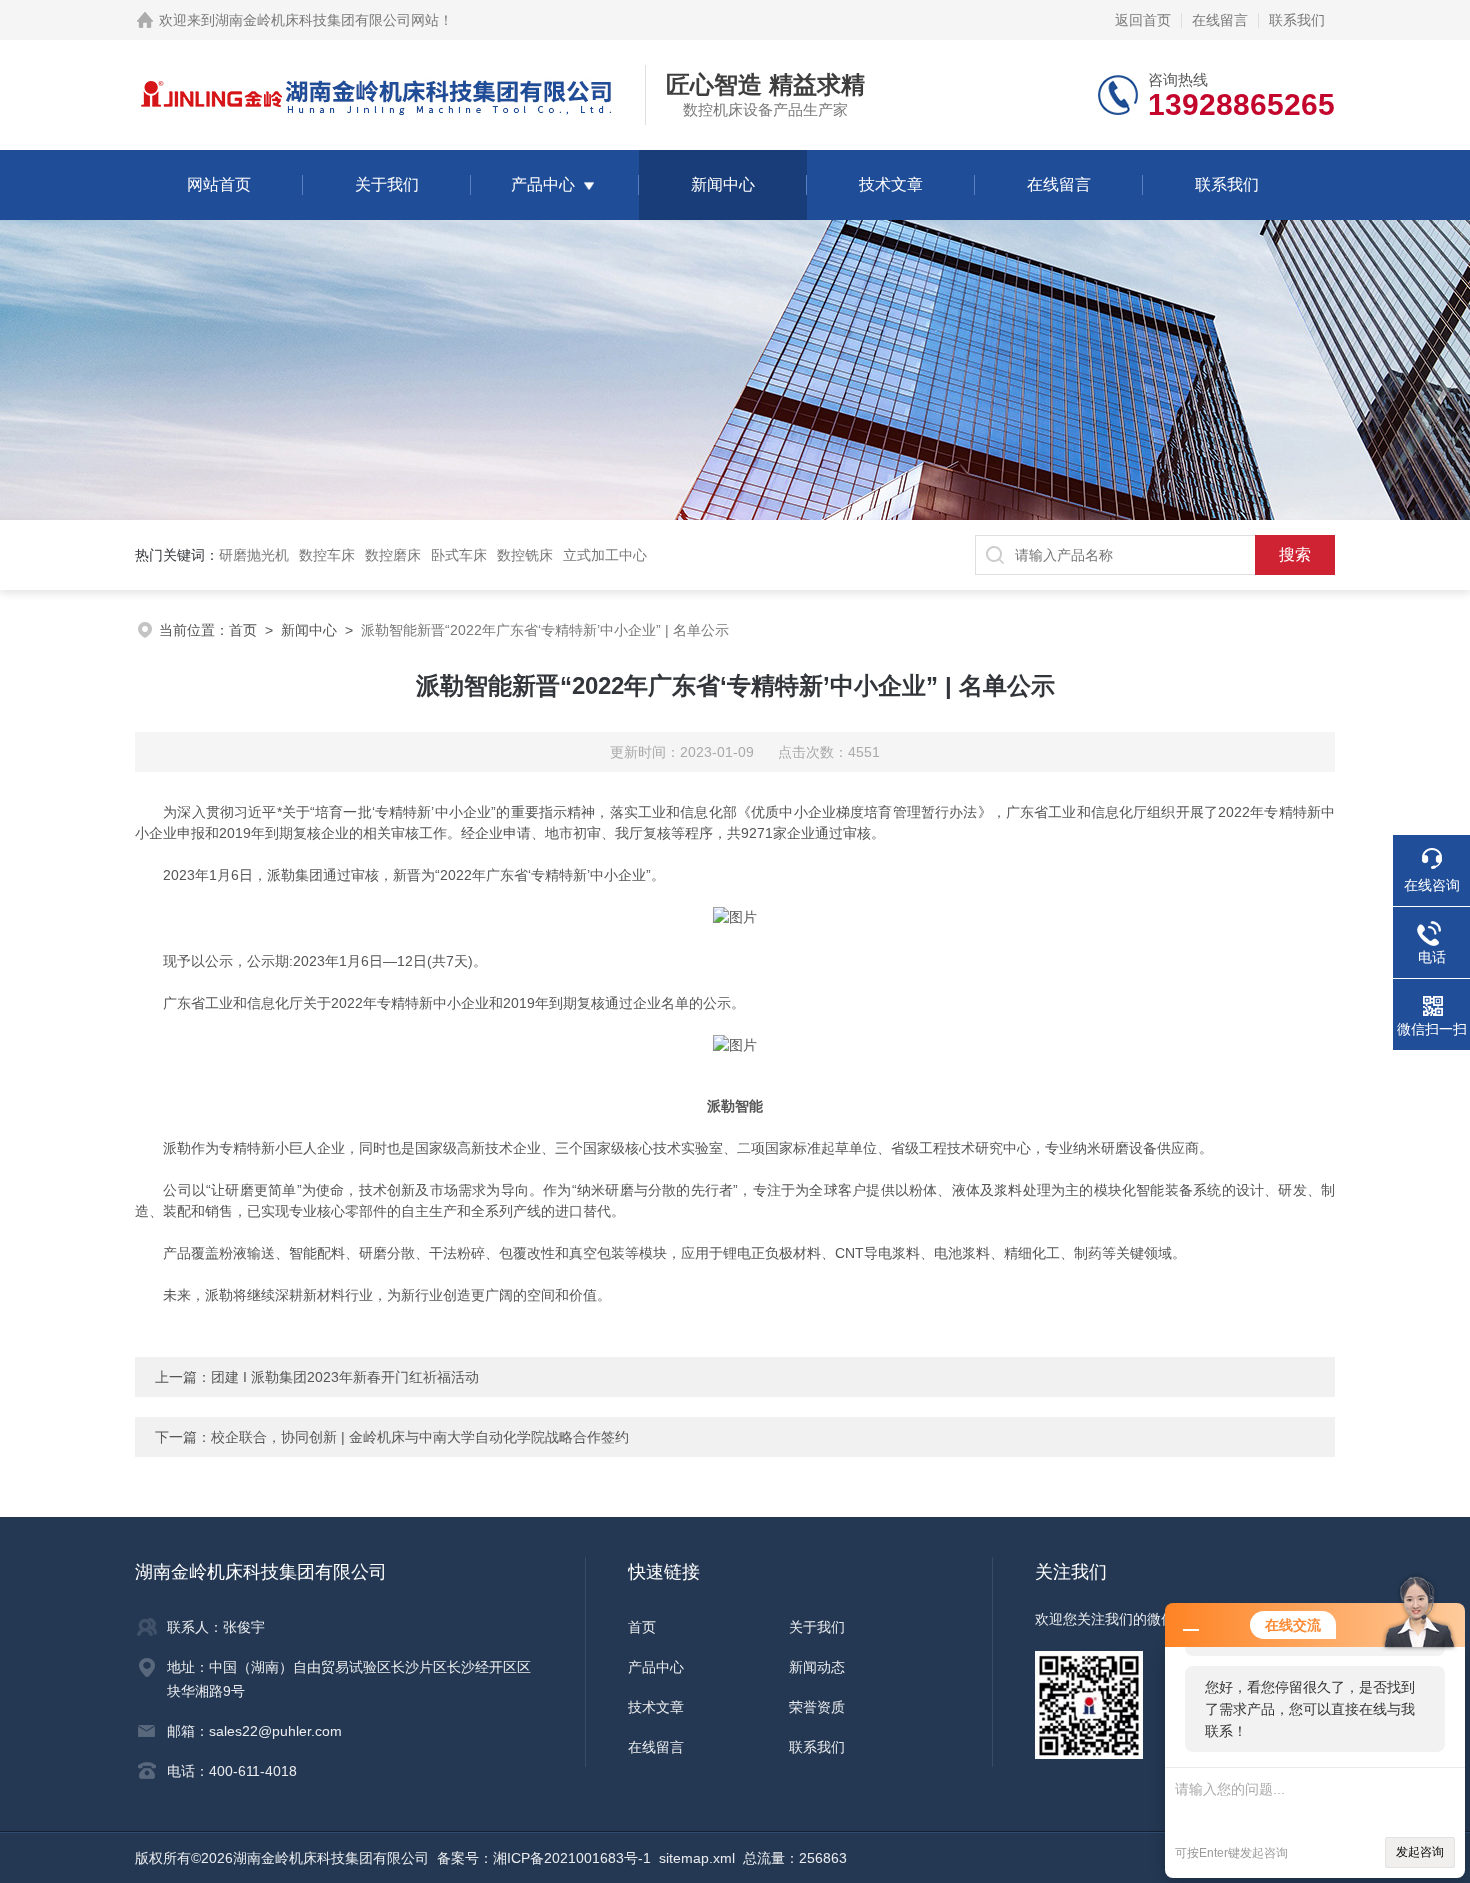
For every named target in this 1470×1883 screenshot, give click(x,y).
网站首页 (219, 184)
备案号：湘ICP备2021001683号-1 (544, 1858)
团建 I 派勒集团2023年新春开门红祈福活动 (345, 1377)
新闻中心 (723, 184)
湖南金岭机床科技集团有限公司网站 (327, 20)
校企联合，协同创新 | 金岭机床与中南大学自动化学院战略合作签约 (420, 1437)
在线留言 (1220, 20)
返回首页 (1143, 20)
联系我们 (1297, 20)
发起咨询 (1420, 1852)
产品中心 (543, 184)
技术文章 (891, 184)
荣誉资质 (817, 1707)
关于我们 (387, 184)
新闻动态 (817, 1667)
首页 (243, 630)
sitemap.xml (697, 1858)
